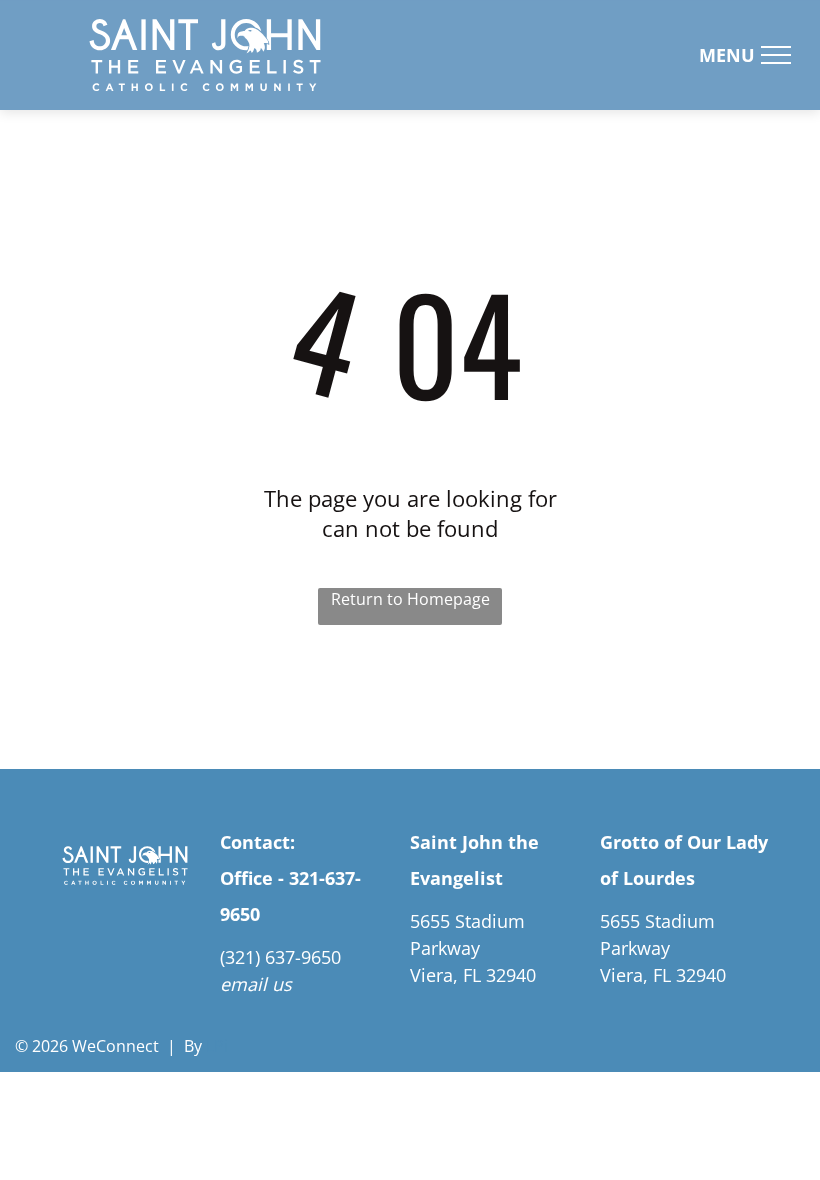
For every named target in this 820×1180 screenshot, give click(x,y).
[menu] (776, 55)
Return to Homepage (410, 599)
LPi (217, 1046)
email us (256, 984)
